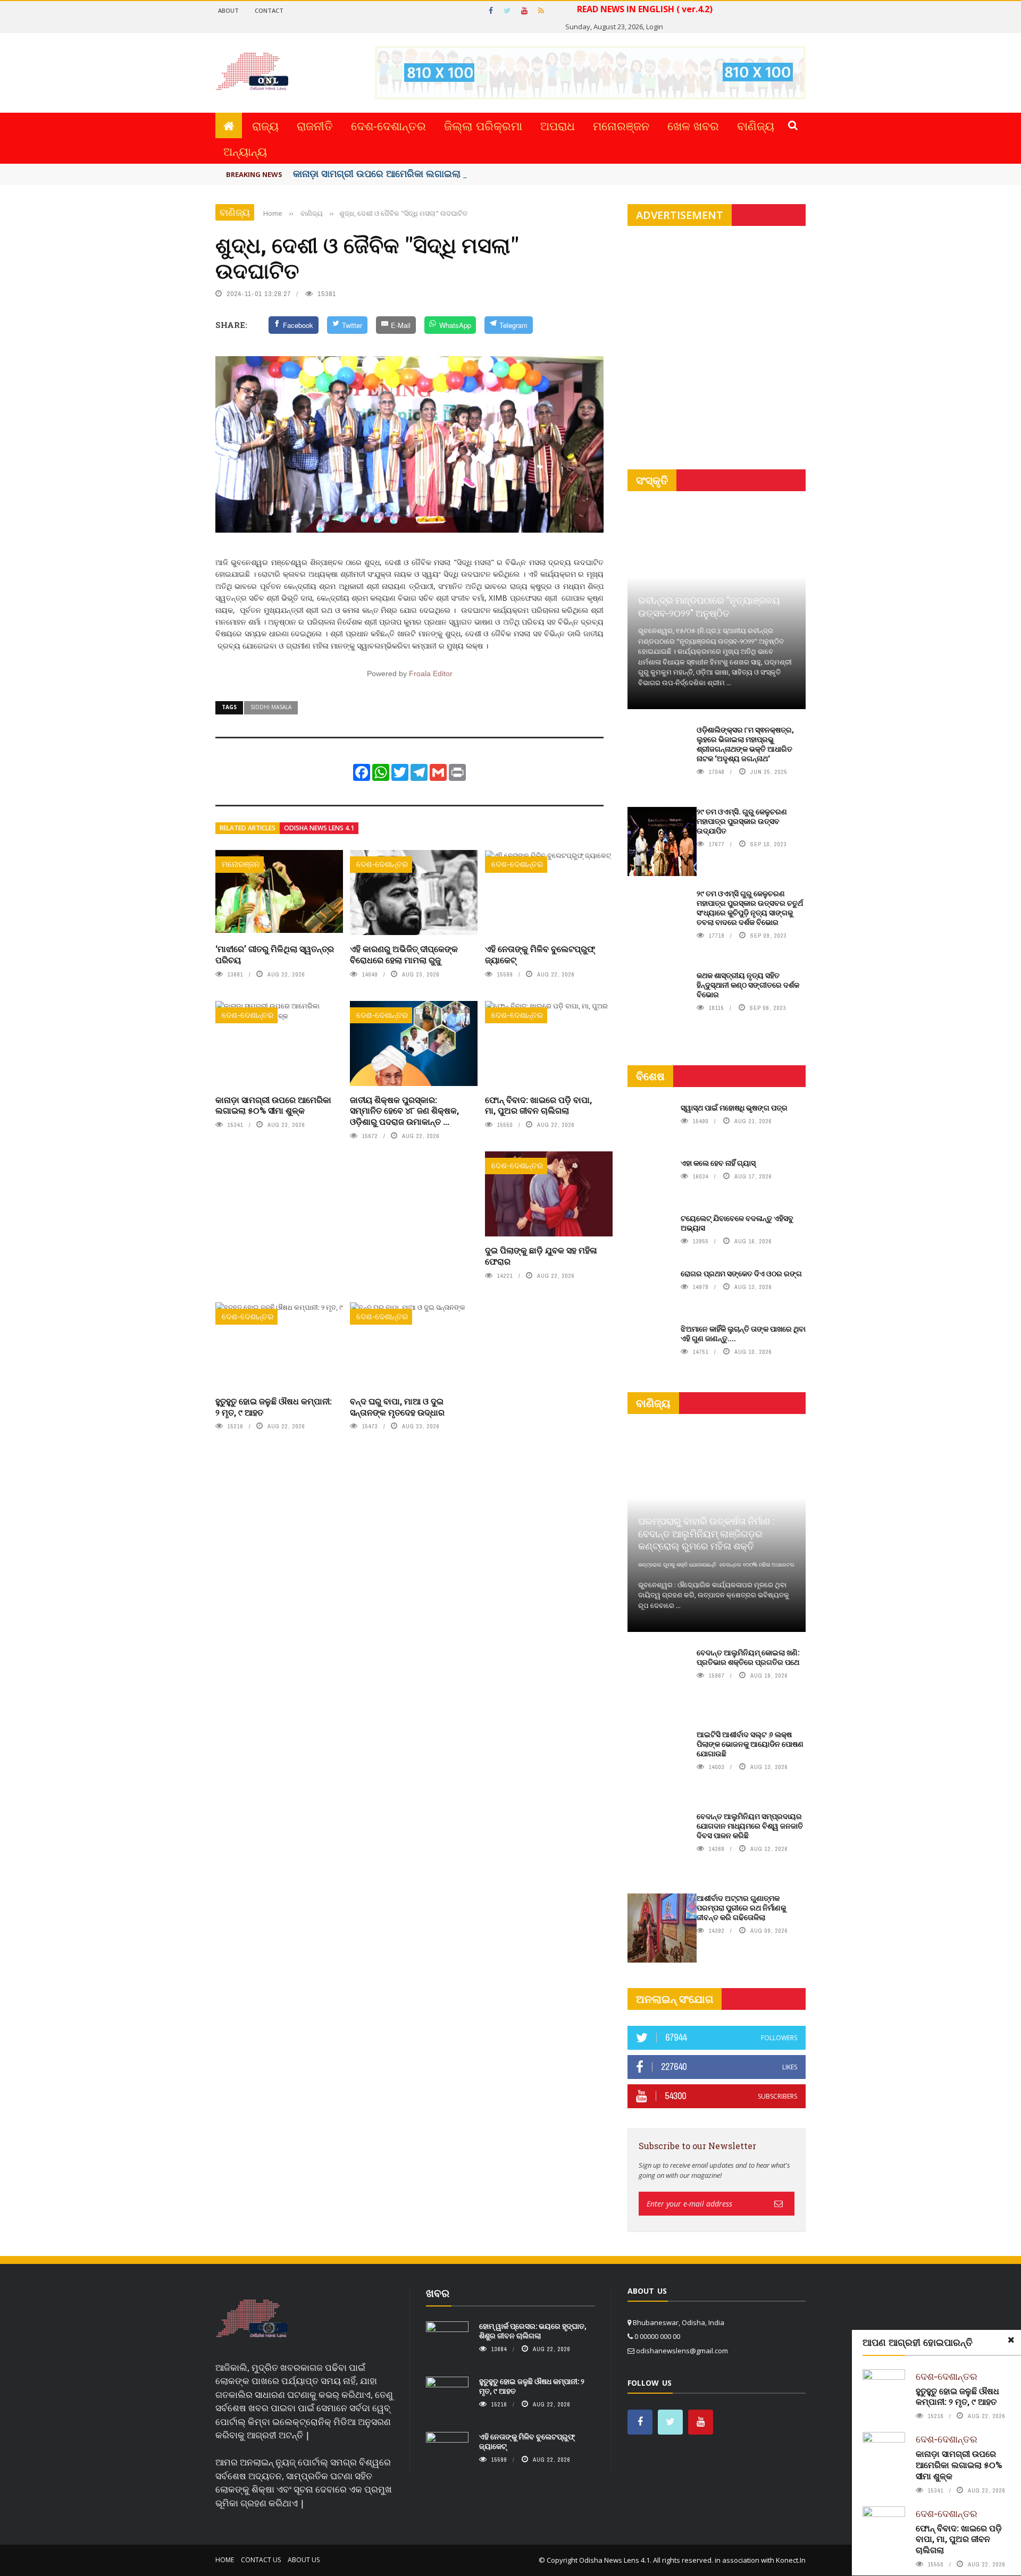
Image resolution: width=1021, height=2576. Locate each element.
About (228, 10)
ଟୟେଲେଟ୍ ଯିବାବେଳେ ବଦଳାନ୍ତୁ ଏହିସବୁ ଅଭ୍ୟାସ (737, 1223)
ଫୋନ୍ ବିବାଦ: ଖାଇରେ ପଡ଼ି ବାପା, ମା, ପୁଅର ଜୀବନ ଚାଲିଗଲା (538, 1105)
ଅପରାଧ (558, 125)
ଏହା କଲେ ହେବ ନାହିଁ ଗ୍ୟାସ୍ (718, 1163)
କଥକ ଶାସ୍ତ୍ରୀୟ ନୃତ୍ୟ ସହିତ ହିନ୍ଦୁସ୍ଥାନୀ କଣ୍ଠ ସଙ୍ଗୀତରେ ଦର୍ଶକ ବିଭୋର (748, 985)
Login (655, 27)
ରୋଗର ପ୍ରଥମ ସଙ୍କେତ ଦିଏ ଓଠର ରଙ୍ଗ (741, 1273)
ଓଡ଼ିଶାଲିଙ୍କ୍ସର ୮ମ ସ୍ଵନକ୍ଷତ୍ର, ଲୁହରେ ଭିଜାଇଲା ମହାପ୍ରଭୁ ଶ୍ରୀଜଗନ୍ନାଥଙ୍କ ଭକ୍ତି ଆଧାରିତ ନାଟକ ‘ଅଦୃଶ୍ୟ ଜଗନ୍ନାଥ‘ (745, 744)
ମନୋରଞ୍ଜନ (621, 125)
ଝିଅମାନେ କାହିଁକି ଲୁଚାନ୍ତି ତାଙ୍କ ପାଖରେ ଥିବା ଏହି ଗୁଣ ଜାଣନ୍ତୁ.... (743, 1333)
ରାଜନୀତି (315, 125)
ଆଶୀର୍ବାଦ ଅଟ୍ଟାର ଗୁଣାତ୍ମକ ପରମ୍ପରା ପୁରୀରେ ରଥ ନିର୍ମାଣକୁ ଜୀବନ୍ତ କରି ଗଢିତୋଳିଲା (741, 1908)
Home (225, 2560)
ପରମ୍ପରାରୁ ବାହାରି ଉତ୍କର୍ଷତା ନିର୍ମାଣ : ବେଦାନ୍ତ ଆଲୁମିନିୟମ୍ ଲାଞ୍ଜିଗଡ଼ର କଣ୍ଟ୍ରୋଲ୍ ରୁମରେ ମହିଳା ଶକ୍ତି (706, 1533)
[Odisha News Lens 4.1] (252, 2319)
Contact (269, 10)
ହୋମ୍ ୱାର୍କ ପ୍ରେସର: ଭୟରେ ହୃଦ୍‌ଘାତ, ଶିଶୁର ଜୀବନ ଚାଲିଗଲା (533, 2331)
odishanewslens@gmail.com (682, 2351)
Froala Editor (431, 674)
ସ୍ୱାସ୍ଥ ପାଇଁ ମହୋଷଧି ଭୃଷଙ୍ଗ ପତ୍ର (734, 1108)
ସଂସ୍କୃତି (652, 480)
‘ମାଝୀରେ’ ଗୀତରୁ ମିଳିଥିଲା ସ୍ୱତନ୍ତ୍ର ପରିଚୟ (275, 954)
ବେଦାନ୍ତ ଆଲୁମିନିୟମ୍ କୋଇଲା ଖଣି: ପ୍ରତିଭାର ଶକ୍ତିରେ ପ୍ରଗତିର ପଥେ (748, 1657)
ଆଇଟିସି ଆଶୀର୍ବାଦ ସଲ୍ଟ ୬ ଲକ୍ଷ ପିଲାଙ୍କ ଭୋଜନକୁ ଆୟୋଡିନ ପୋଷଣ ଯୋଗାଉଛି (750, 1744)
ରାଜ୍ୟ (265, 125)
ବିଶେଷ (650, 1076)
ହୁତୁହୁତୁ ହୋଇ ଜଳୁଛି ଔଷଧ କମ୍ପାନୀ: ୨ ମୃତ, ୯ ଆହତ (274, 1407)
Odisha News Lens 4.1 (319, 828)
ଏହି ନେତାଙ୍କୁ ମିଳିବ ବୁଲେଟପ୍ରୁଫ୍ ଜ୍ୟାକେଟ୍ (540, 954)
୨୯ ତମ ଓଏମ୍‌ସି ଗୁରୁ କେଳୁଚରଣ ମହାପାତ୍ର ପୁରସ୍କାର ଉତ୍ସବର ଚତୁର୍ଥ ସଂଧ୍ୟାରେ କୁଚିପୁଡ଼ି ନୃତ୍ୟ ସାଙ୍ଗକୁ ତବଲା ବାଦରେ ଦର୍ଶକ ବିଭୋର (750, 908)
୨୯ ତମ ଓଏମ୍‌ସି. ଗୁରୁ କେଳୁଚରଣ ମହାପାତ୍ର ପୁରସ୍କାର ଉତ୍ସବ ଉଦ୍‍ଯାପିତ (742, 821)
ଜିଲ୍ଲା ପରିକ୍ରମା (483, 125)
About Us (304, 2560)
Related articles (248, 828)
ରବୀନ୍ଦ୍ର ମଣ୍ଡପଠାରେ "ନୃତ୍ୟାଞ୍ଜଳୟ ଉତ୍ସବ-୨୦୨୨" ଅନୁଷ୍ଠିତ (709, 606)
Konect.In (791, 2560)
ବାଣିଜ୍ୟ (756, 125)
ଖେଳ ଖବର (693, 125)
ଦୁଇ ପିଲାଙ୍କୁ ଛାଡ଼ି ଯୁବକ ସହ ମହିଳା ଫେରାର (541, 1256)
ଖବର (438, 2293)
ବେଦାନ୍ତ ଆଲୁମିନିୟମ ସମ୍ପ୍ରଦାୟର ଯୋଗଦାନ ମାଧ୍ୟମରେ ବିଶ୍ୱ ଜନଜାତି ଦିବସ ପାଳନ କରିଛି (750, 1826)
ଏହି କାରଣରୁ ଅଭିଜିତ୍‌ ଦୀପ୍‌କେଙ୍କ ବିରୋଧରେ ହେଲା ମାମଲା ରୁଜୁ (404, 954)
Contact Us (261, 2560)
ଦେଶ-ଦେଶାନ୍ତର (388, 125)
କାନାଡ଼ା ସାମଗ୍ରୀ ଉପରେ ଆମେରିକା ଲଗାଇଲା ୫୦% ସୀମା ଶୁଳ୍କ (273, 1105)
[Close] (1011, 2340)
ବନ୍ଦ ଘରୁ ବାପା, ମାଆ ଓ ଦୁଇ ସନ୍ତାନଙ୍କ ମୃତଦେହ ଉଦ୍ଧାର (397, 1407)
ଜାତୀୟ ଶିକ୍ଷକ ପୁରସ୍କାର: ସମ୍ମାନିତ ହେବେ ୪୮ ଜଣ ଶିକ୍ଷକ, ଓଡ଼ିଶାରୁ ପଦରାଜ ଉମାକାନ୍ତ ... (404, 1111)
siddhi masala (271, 707)
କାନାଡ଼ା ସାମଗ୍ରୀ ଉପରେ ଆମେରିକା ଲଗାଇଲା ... (382, 173)
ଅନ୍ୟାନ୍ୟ (245, 151)
